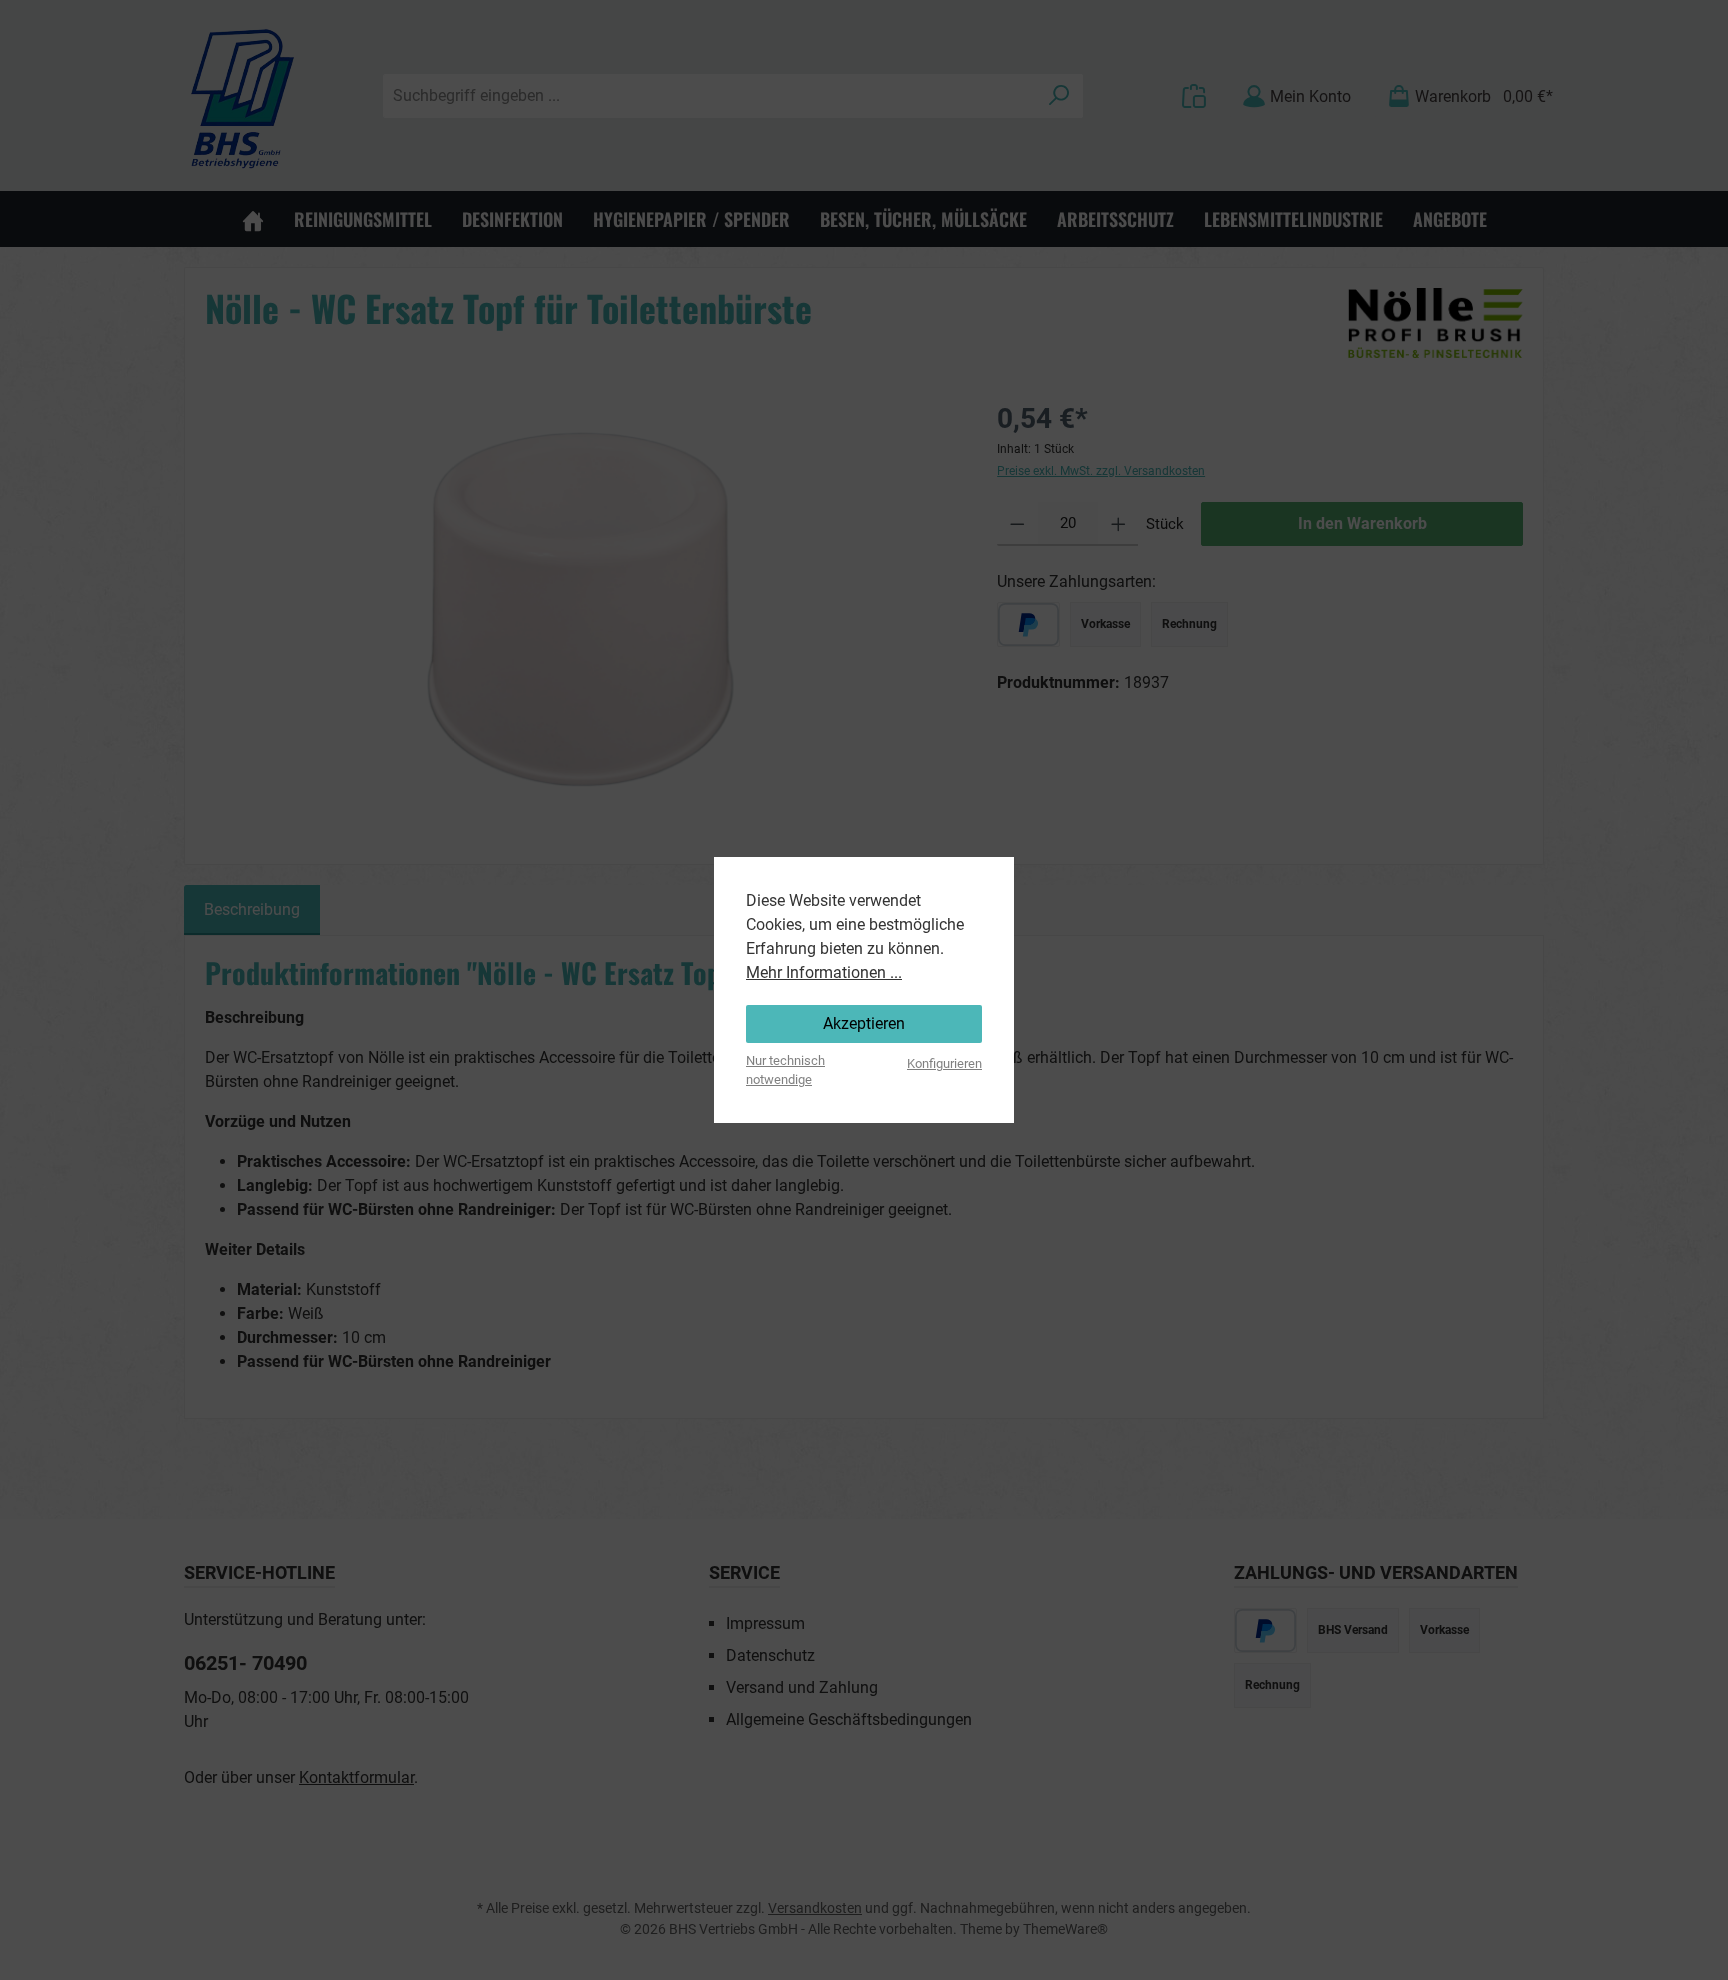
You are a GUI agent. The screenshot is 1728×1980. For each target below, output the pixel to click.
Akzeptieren (864, 1023)
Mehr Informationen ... (824, 972)
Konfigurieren (944, 1063)
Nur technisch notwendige (785, 1070)
